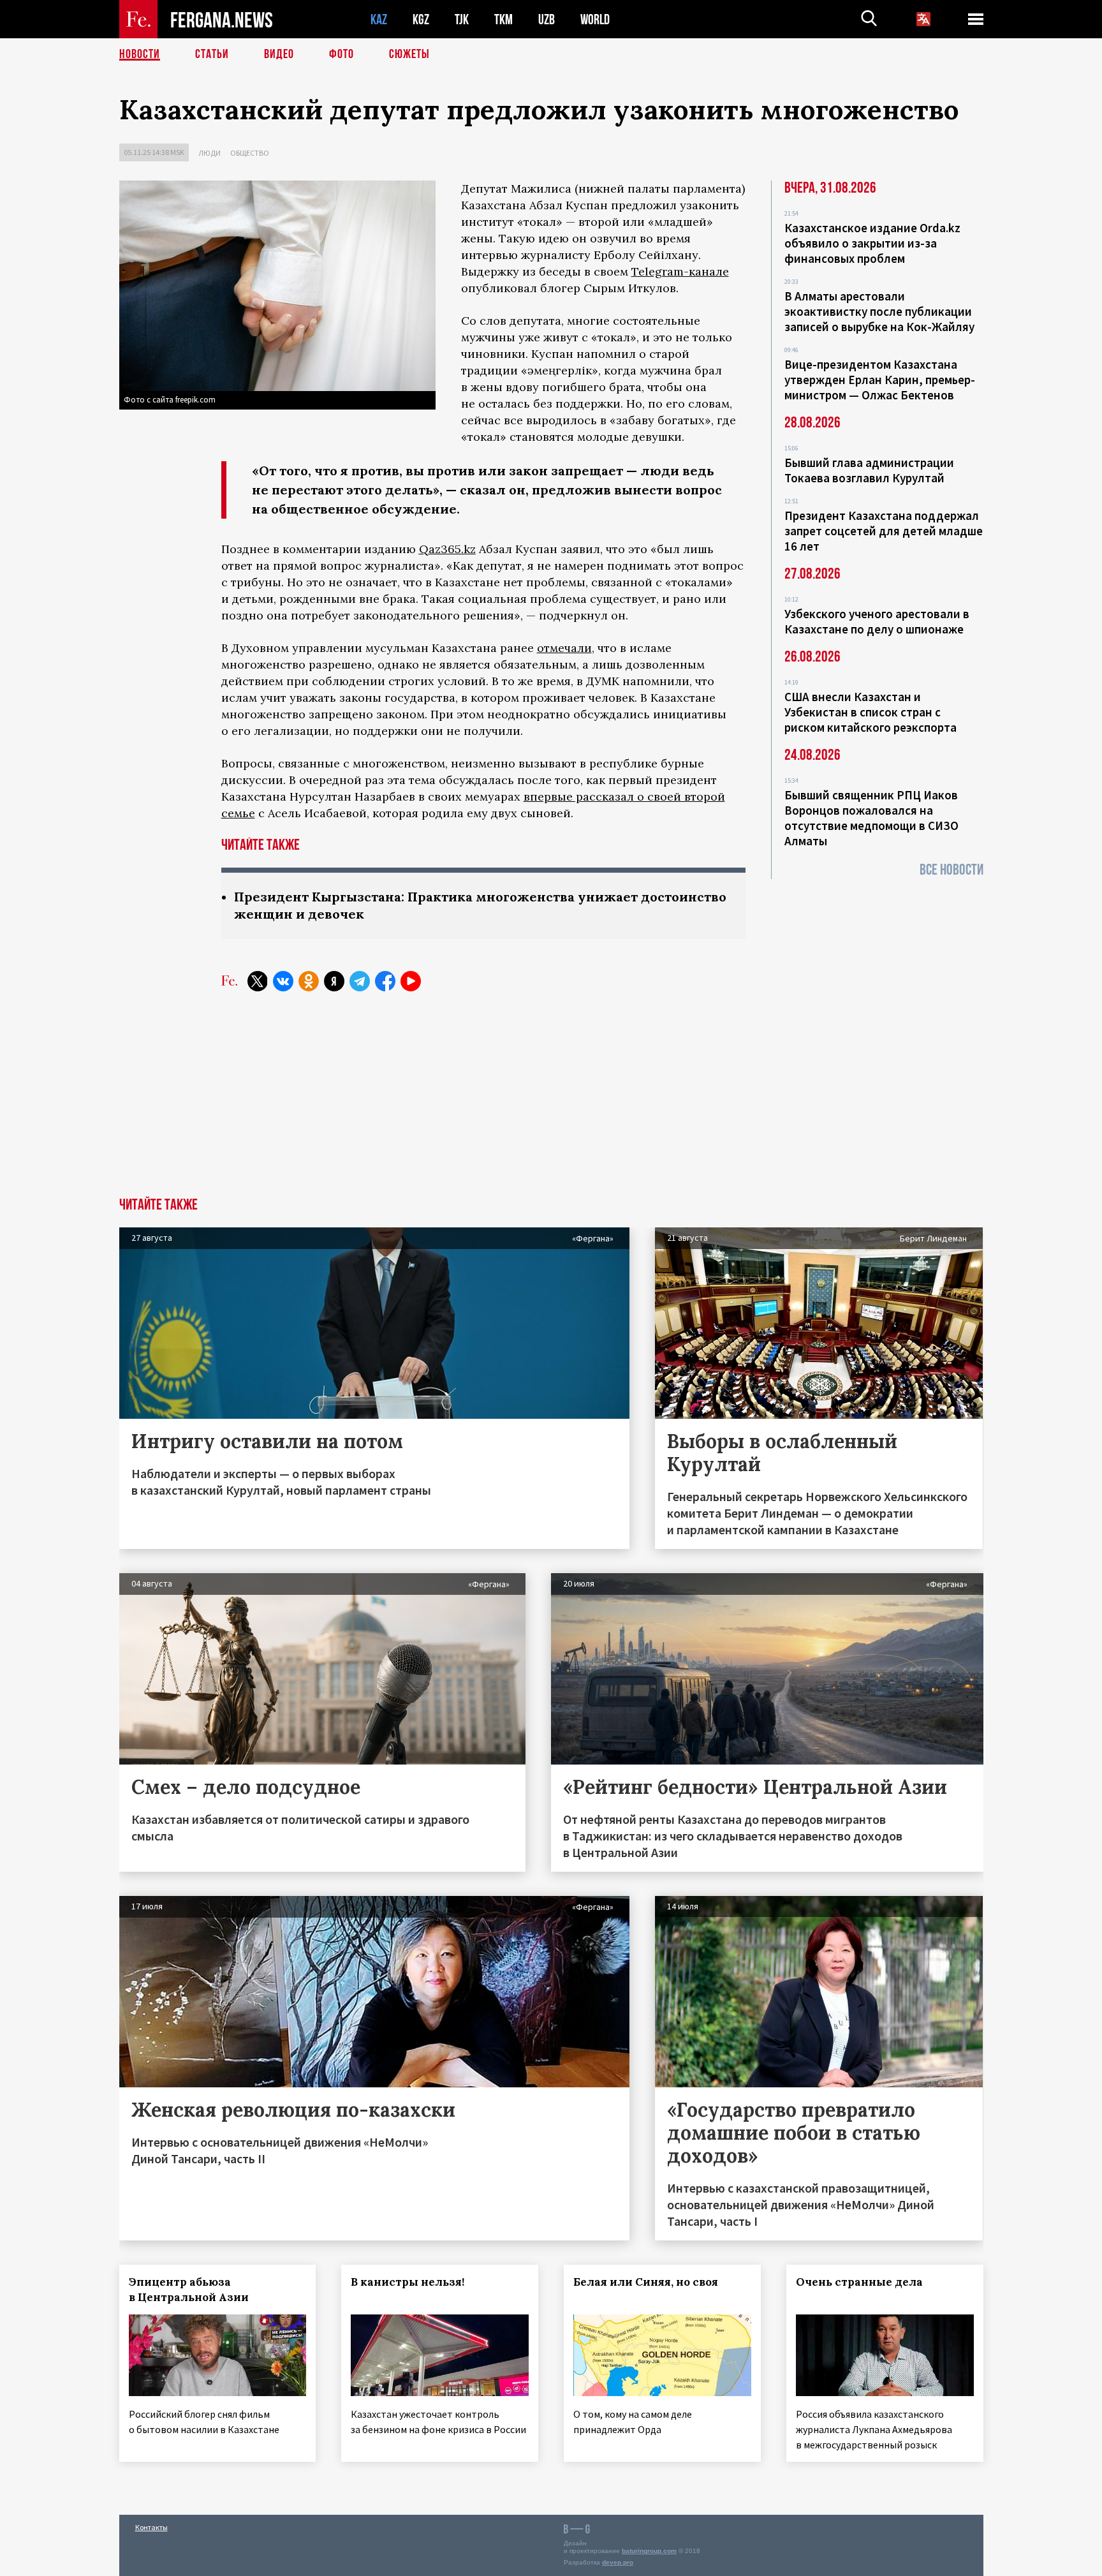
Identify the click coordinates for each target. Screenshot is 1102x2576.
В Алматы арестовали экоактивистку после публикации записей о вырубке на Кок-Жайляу (879, 311)
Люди (209, 153)
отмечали (564, 648)
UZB (547, 19)
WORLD (595, 19)
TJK (462, 19)
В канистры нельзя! (408, 2282)
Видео (279, 54)
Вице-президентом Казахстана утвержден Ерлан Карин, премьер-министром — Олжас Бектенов (880, 380)
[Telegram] (360, 981)
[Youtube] (411, 981)
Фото (342, 54)
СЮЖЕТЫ (409, 54)
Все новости (951, 870)
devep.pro (618, 2562)
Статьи (212, 54)
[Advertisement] (551, 1102)
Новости (140, 54)
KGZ (421, 19)
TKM (503, 19)
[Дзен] (334, 981)
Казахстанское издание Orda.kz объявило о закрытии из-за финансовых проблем (872, 243)
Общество (250, 153)
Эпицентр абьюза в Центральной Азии (189, 2290)
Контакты (151, 2527)
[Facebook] (385, 981)
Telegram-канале (680, 271)
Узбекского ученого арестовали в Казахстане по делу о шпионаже (877, 621)
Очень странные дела (859, 2282)
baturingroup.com (649, 2551)
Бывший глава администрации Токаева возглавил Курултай (869, 470)
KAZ (379, 19)
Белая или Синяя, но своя (646, 2282)
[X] (258, 981)
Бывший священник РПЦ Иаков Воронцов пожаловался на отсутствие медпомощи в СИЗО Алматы (871, 818)
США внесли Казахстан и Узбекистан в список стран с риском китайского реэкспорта (871, 712)
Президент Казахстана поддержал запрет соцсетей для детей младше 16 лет (884, 531)
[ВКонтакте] (283, 981)
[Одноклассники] (309, 981)
